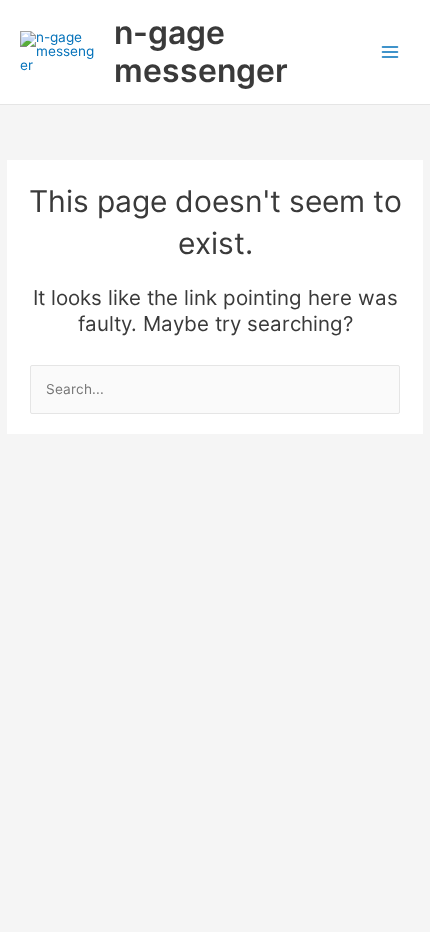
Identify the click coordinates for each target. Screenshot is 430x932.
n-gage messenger (201, 51)
